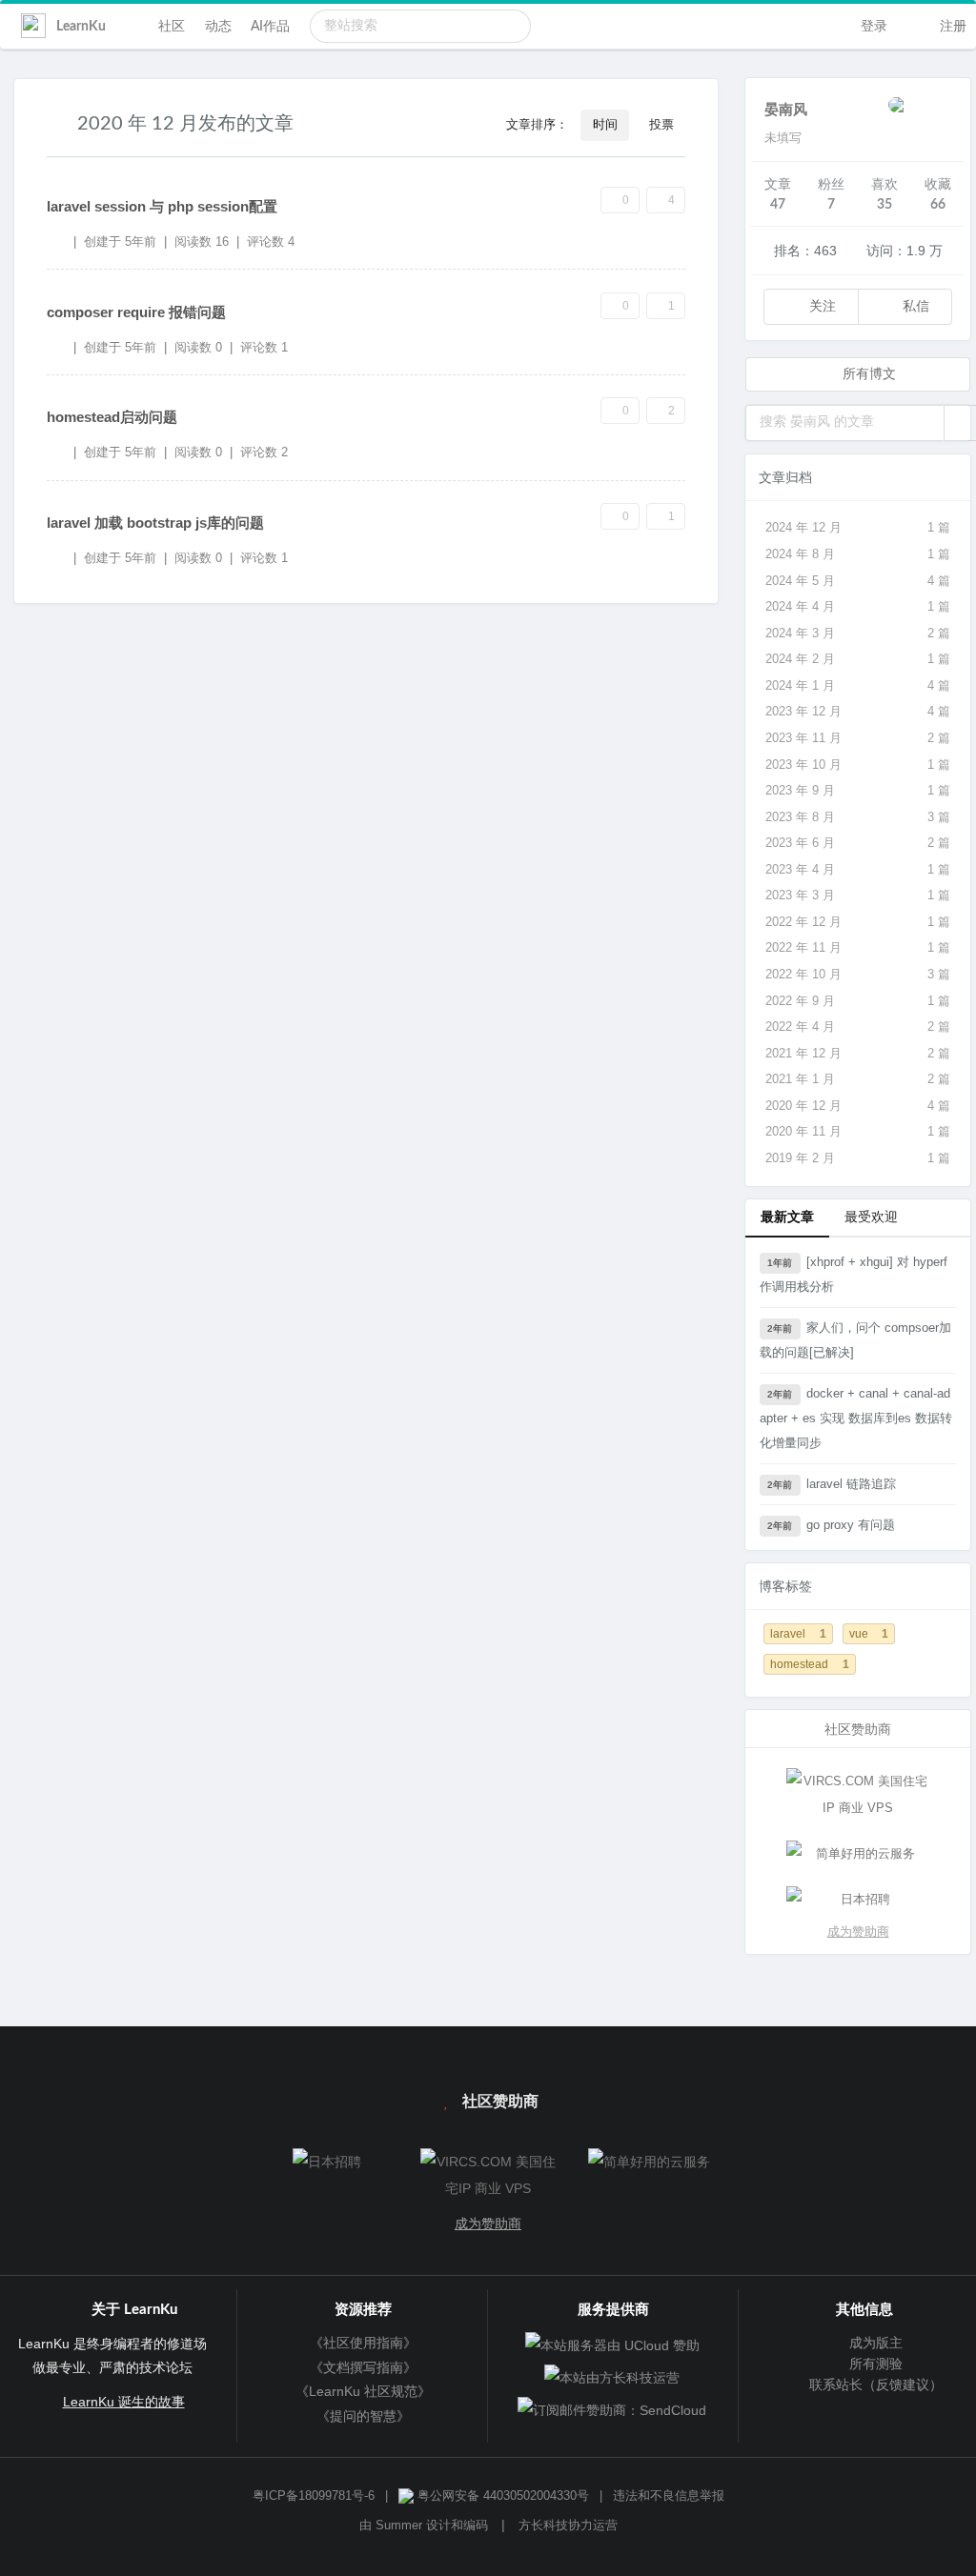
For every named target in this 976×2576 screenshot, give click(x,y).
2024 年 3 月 (858, 633)
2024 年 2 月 (858, 659)
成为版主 (874, 2343)
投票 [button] (661, 125)
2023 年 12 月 (858, 711)
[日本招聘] (858, 1900)
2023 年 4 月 (858, 869)
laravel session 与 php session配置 (162, 206)
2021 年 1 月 (858, 1079)
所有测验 (874, 2364)
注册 (951, 27)
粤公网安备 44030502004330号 (501, 2496)
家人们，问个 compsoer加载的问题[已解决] (855, 1340)
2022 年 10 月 (858, 974)
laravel (798, 1633)
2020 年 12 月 (858, 1106)
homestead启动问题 (112, 417)
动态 (218, 27)
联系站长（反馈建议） (874, 2385)
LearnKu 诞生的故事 (124, 2402)
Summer (399, 2526)
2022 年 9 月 (858, 1001)
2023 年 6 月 (858, 843)
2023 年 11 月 (858, 738)
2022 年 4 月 (858, 1026)
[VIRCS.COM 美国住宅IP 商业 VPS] (858, 1795)
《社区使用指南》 (363, 2343)
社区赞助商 (498, 2102)
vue (869, 1633)
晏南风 (786, 110)
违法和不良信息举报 (669, 2496)
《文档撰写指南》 (363, 2367)
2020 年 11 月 (858, 1131)
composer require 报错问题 (136, 312)
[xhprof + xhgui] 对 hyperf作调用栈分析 (854, 1274)
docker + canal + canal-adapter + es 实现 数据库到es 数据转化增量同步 (856, 1418)
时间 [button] (605, 125)
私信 (914, 307)
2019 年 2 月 (858, 1158)
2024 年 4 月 (858, 606)
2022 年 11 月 (858, 947)
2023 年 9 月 (858, 790)
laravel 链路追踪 (831, 1484)
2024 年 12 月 (858, 527)
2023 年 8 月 (858, 817)
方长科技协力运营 (568, 2526)
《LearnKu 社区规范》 (363, 2391)
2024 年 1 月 (858, 685)
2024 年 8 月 (858, 554)
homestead (810, 1664)
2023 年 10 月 (858, 765)
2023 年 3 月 (858, 895)
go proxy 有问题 (831, 1525)
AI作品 (270, 27)
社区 (172, 27)
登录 (872, 27)
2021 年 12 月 (858, 1053)
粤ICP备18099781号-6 (314, 2496)
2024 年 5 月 (858, 581)
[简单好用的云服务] (858, 1854)
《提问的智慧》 (363, 2416)
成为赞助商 (858, 1932)
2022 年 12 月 (858, 922)
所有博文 (867, 374)
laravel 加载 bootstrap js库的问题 (155, 523)
